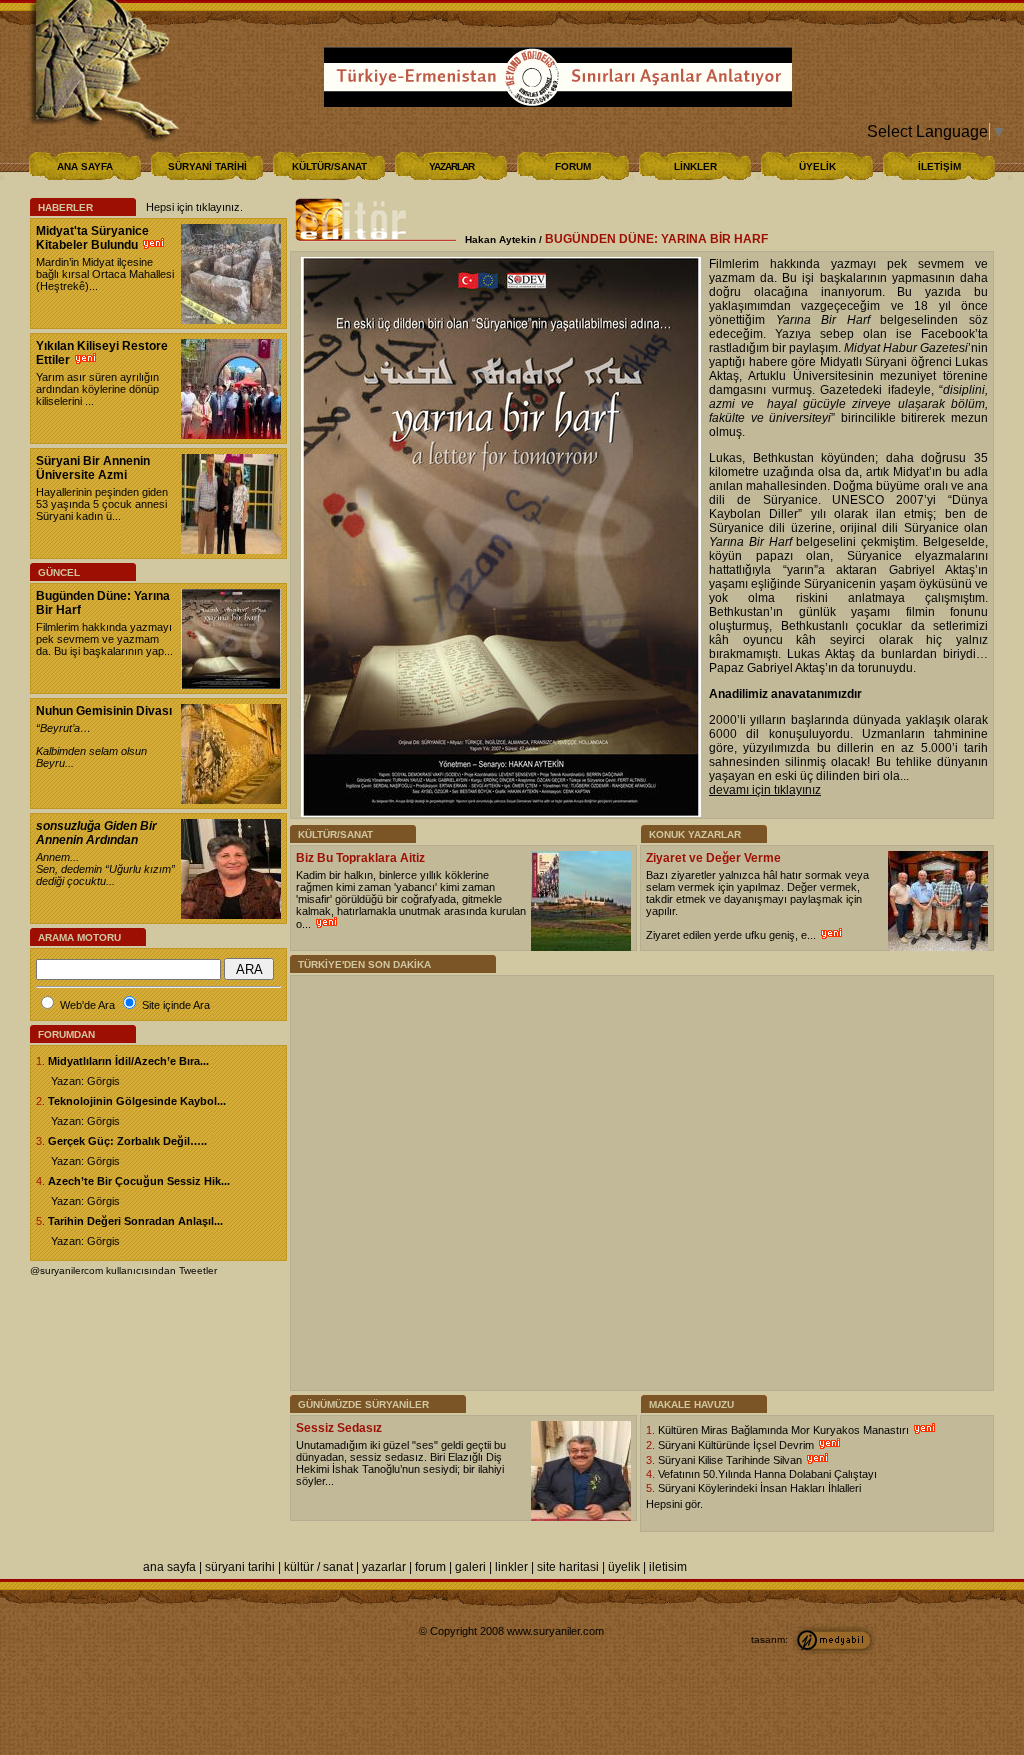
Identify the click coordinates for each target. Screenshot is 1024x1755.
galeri (470, 1567)
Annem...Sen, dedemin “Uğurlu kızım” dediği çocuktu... (105, 869)
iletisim (668, 1567)
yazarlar (384, 1567)
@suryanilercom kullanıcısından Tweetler (123, 1270)
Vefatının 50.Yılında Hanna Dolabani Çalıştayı (767, 1474)
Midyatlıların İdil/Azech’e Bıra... (128, 1061)
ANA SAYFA (85, 166)
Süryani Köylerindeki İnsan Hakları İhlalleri (759, 1488)
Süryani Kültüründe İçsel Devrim (737, 1445)
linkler (511, 1567)
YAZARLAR (451, 166)
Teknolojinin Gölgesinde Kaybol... (137, 1101)
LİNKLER (695, 166)
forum (430, 1567)
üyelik (624, 1567)
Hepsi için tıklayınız (193, 207)
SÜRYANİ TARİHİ (207, 166)
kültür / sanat (318, 1567)
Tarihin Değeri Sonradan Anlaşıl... (135, 1221)
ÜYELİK (817, 166)
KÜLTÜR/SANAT (329, 166)
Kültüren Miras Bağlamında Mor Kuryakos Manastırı (785, 1430)
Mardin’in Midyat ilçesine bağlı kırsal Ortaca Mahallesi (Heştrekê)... (105, 274)
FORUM (573, 166)
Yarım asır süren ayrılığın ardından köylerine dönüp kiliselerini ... (97, 389)
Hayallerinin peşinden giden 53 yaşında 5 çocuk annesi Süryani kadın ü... (102, 504)
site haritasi (568, 1567)
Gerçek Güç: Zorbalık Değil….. (127, 1141)
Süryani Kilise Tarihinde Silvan (731, 1460)
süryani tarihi (240, 1567)
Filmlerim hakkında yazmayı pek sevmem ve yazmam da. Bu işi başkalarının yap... (104, 639)
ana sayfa (169, 1567)
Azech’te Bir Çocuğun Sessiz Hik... (139, 1181)
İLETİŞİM (939, 166)
